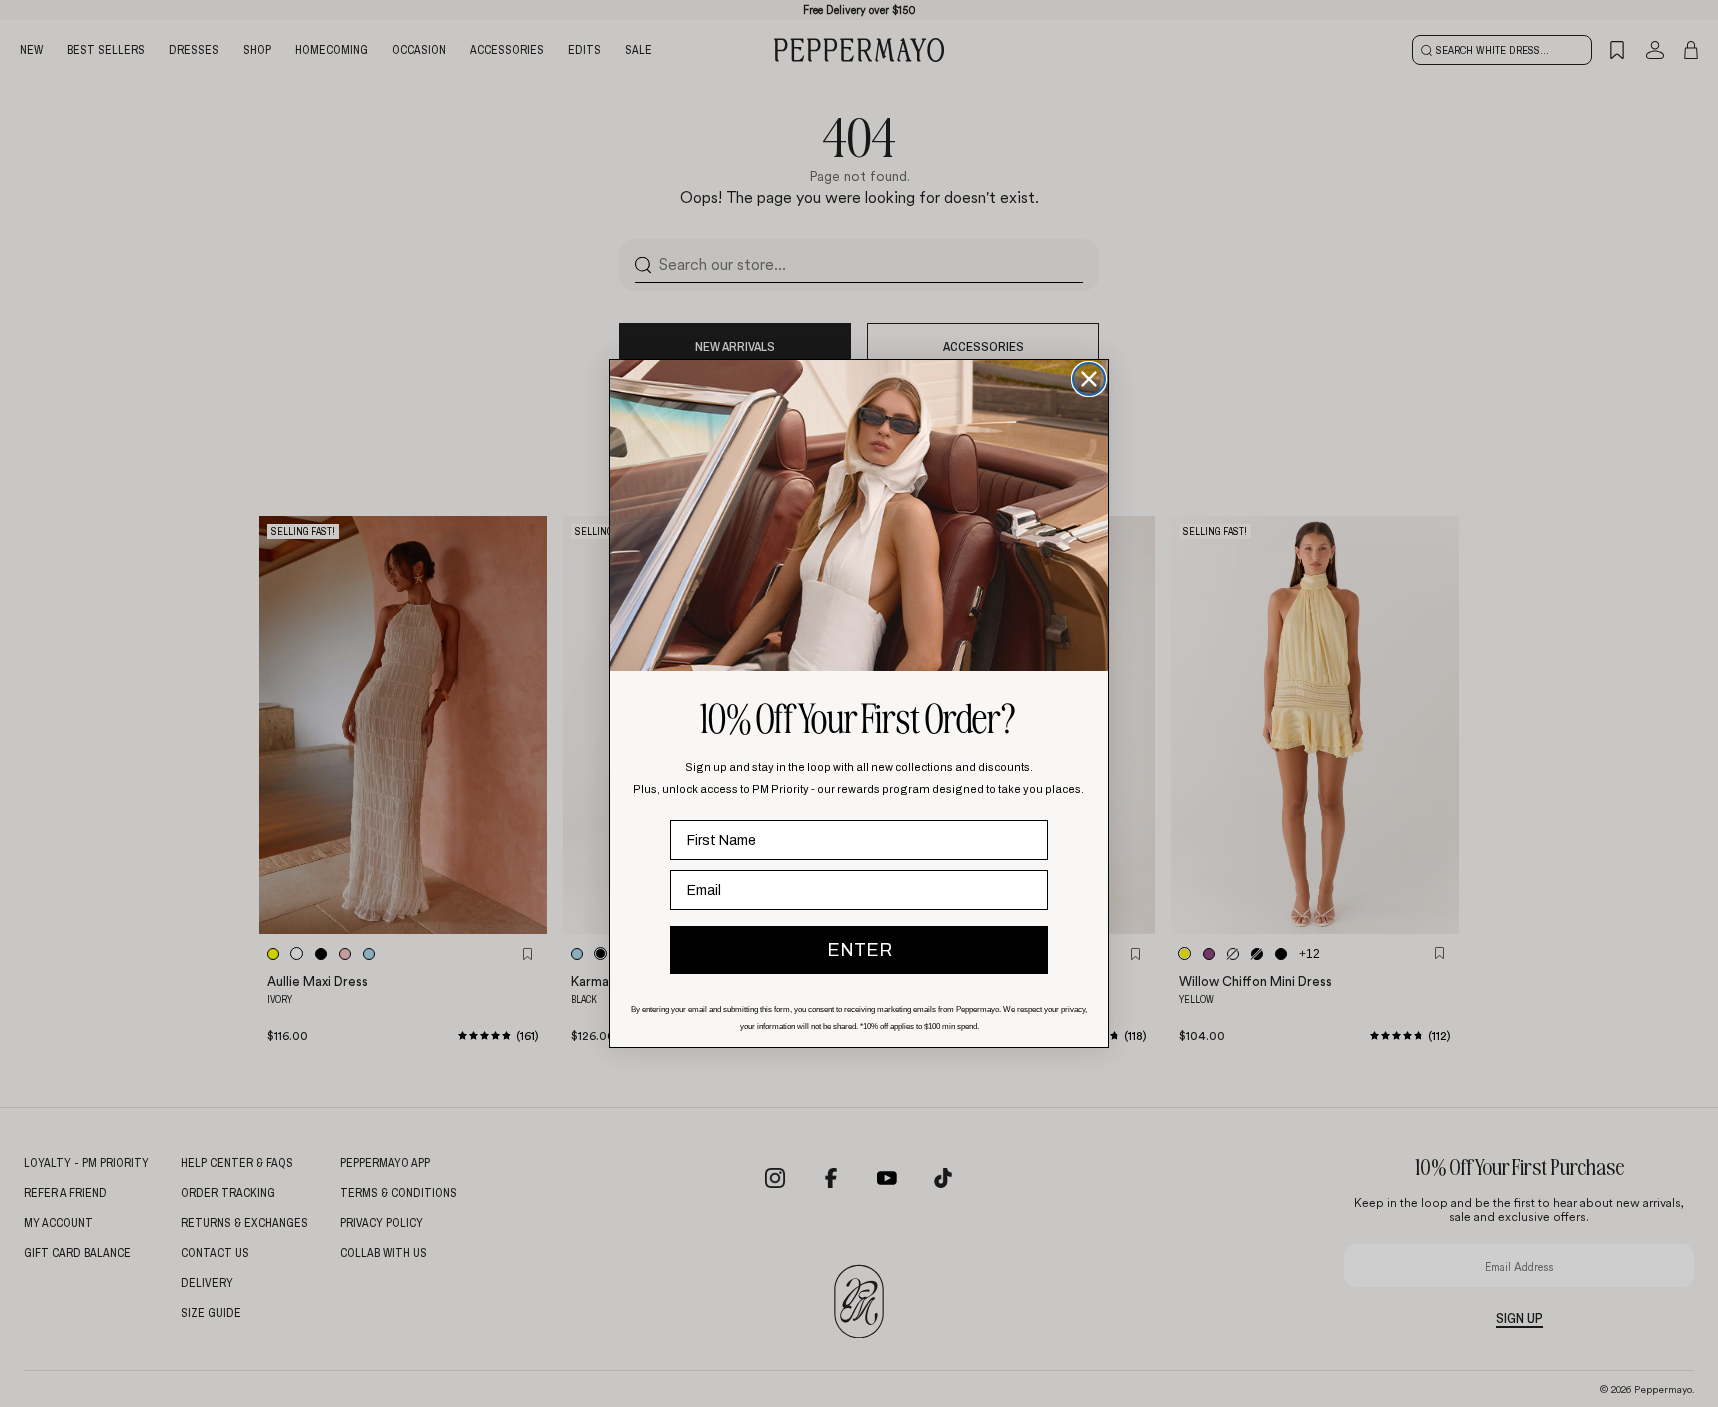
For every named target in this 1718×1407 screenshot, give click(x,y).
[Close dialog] (1089, 379)
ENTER (859, 950)
